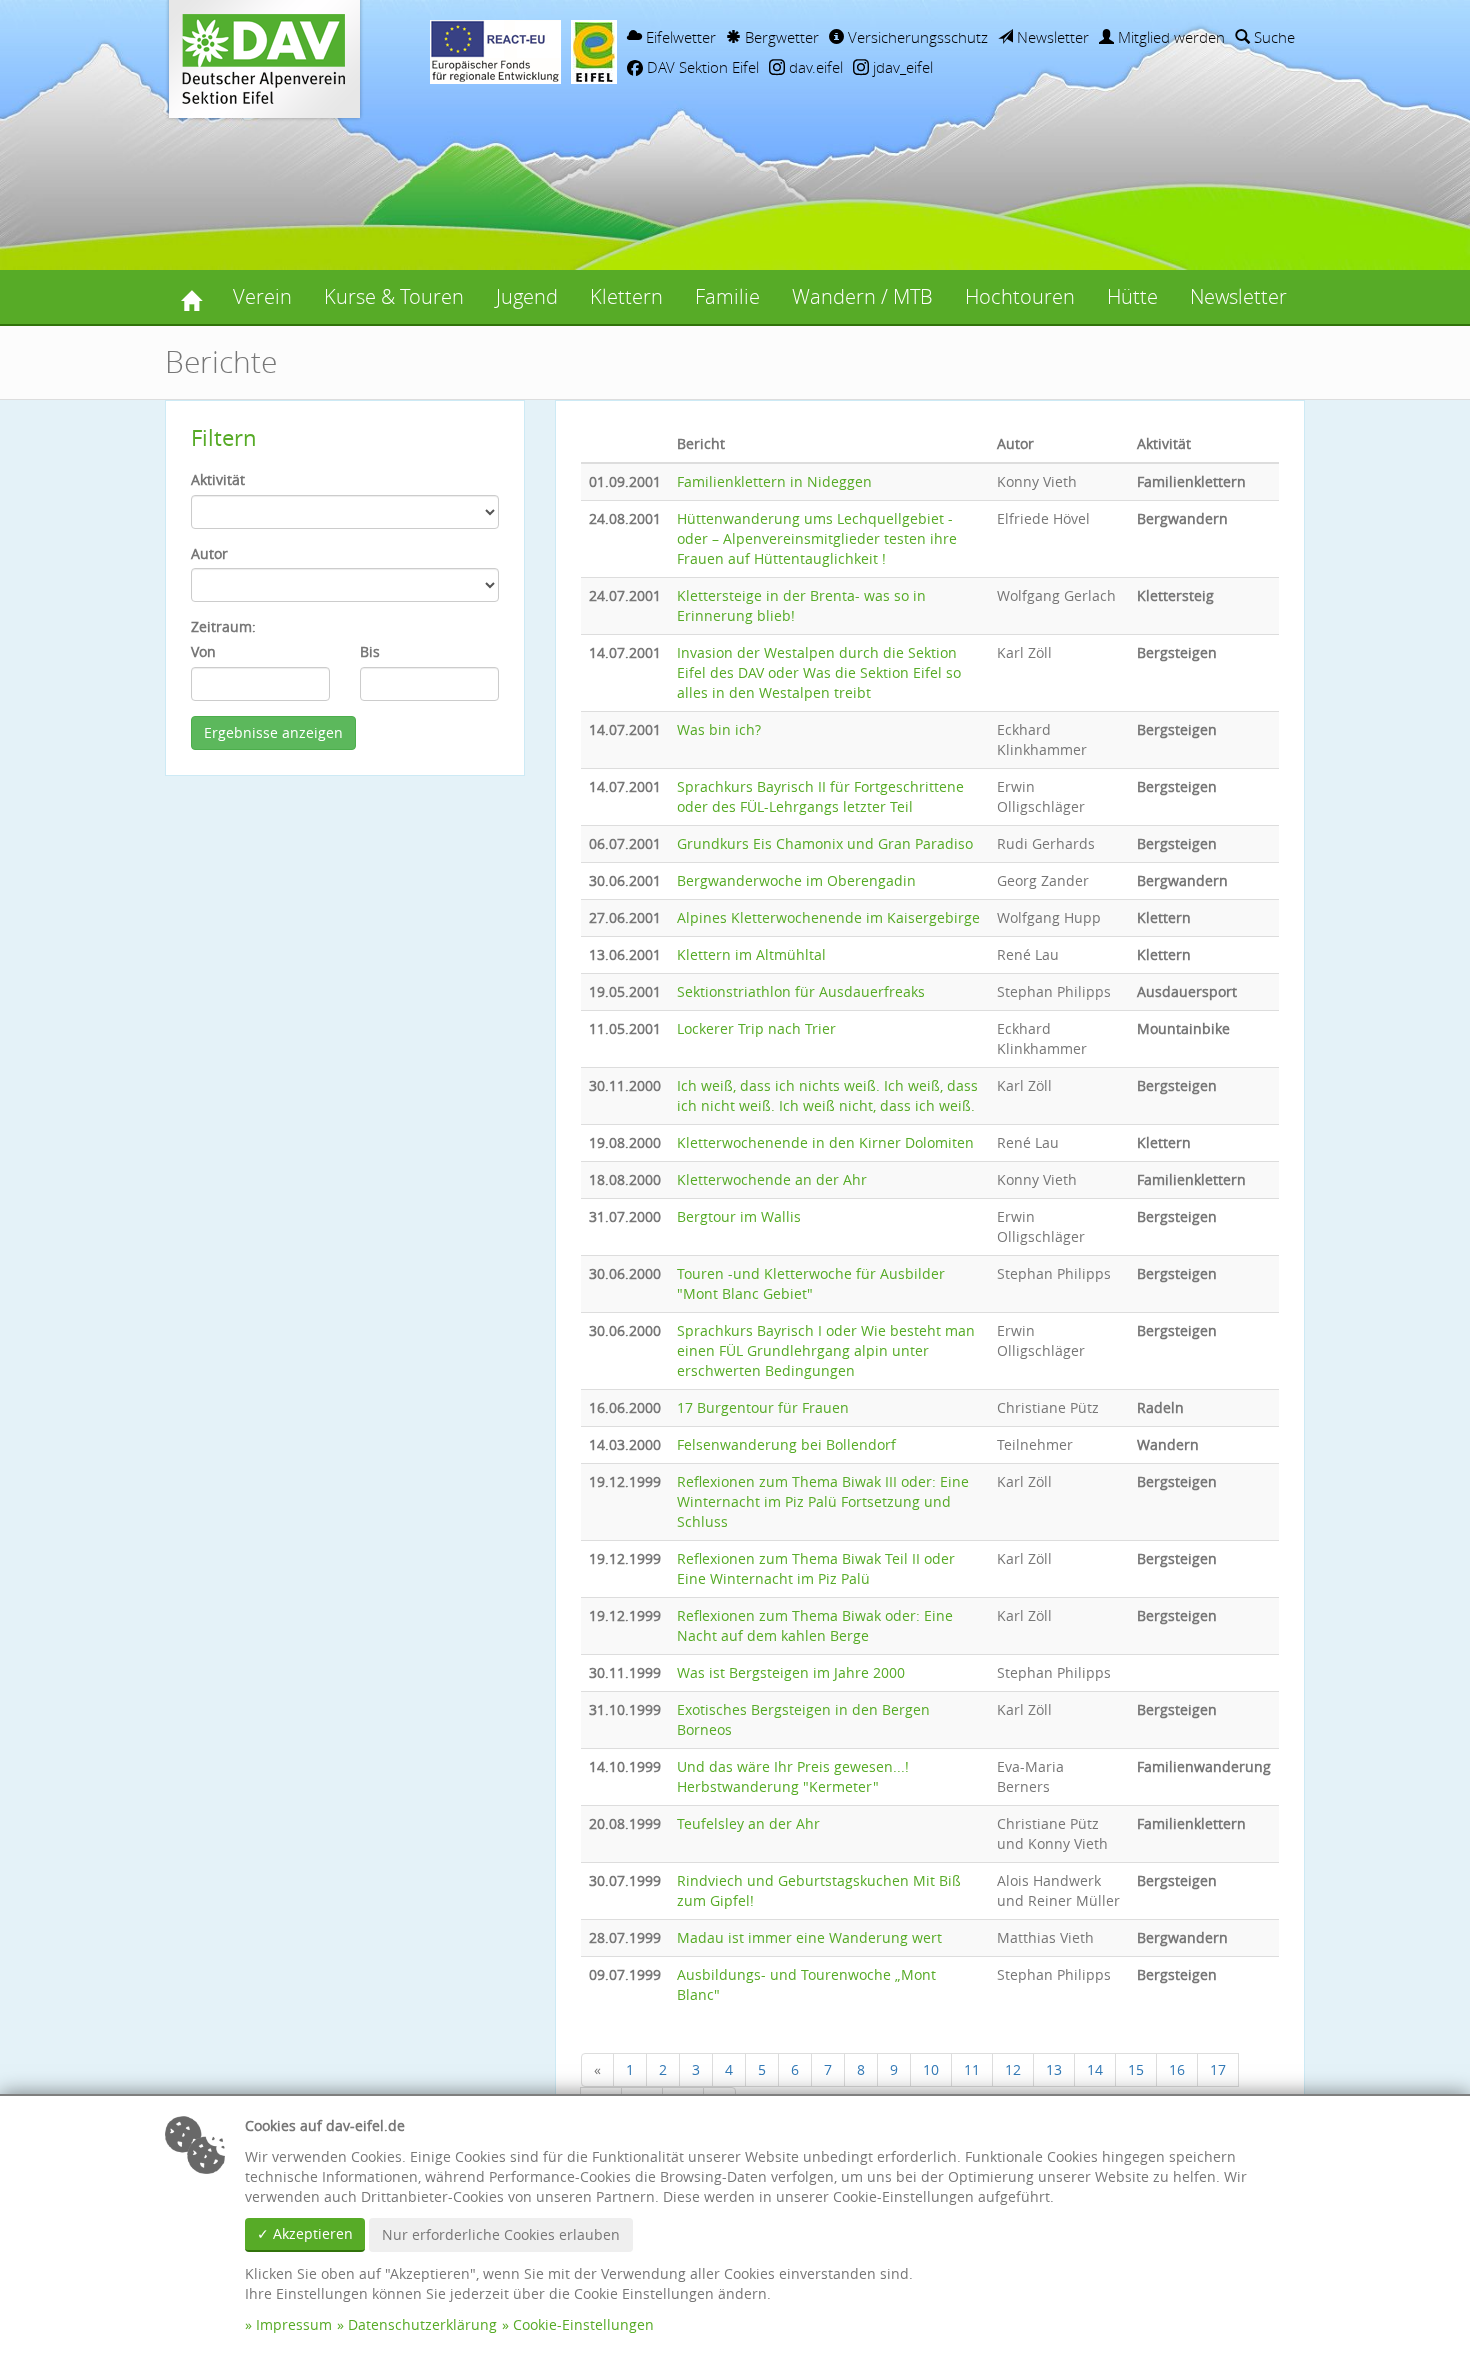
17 (1218, 2069)
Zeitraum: (223, 626)
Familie (727, 296)
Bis (370, 651)
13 (1054, 2069)
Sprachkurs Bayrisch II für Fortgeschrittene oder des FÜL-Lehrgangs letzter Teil (820, 796)
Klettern (626, 296)
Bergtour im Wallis (739, 1216)
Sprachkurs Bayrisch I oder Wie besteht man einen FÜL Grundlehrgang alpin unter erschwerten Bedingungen (826, 1350)
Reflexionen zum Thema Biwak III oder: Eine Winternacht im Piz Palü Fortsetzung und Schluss (823, 1501)
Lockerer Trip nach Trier (756, 1028)
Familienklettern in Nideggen (774, 481)
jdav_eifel (901, 67)
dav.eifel (814, 67)
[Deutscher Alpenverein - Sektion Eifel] (191, 297)
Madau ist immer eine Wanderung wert (809, 1937)
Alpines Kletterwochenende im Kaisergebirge (828, 917)
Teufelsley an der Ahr (748, 1823)
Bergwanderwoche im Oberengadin (796, 880)
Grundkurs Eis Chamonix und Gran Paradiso (825, 843)
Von (203, 651)
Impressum (294, 2324)
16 (1177, 2069)
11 (972, 2069)
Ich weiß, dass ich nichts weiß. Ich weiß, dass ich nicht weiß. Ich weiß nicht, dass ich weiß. (827, 1095)
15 (1136, 2069)
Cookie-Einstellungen (583, 2324)
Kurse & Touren (394, 296)
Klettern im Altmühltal (751, 954)
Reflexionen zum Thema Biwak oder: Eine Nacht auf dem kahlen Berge (815, 1625)
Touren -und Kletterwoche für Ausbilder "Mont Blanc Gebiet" (811, 1283)
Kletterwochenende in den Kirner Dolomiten (825, 1142)
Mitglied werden (1169, 37)
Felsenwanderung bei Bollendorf (786, 1444)
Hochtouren (1020, 296)
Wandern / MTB (862, 296)
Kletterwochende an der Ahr (772, 1179)
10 (931, 2069)
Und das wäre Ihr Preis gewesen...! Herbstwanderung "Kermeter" (793, 1776)
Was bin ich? (719, 729)
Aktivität (218, 479)
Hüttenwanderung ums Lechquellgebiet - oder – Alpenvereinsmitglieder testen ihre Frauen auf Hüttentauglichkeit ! (817, 538)
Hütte (1132, 296)
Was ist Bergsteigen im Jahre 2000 (791, 1672)
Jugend (527, 296)
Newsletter (1051, 37)
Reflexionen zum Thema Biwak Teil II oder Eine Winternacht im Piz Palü (816, 1568)
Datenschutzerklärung (422, 2324)
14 (1095, 2069)
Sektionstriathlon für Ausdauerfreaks (801, 991)
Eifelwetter (679, 37)
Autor (209, 553)
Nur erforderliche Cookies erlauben (501, 2234)
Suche (1272, 37)
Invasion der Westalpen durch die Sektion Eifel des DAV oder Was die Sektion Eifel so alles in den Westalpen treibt (819, 672)
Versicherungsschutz (916, 37)
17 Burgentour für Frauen (763, 1407)
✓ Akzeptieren (305, 2233)
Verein (262, 296)
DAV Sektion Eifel (701, 67)
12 (1013, 2069)
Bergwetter (780, 37)
